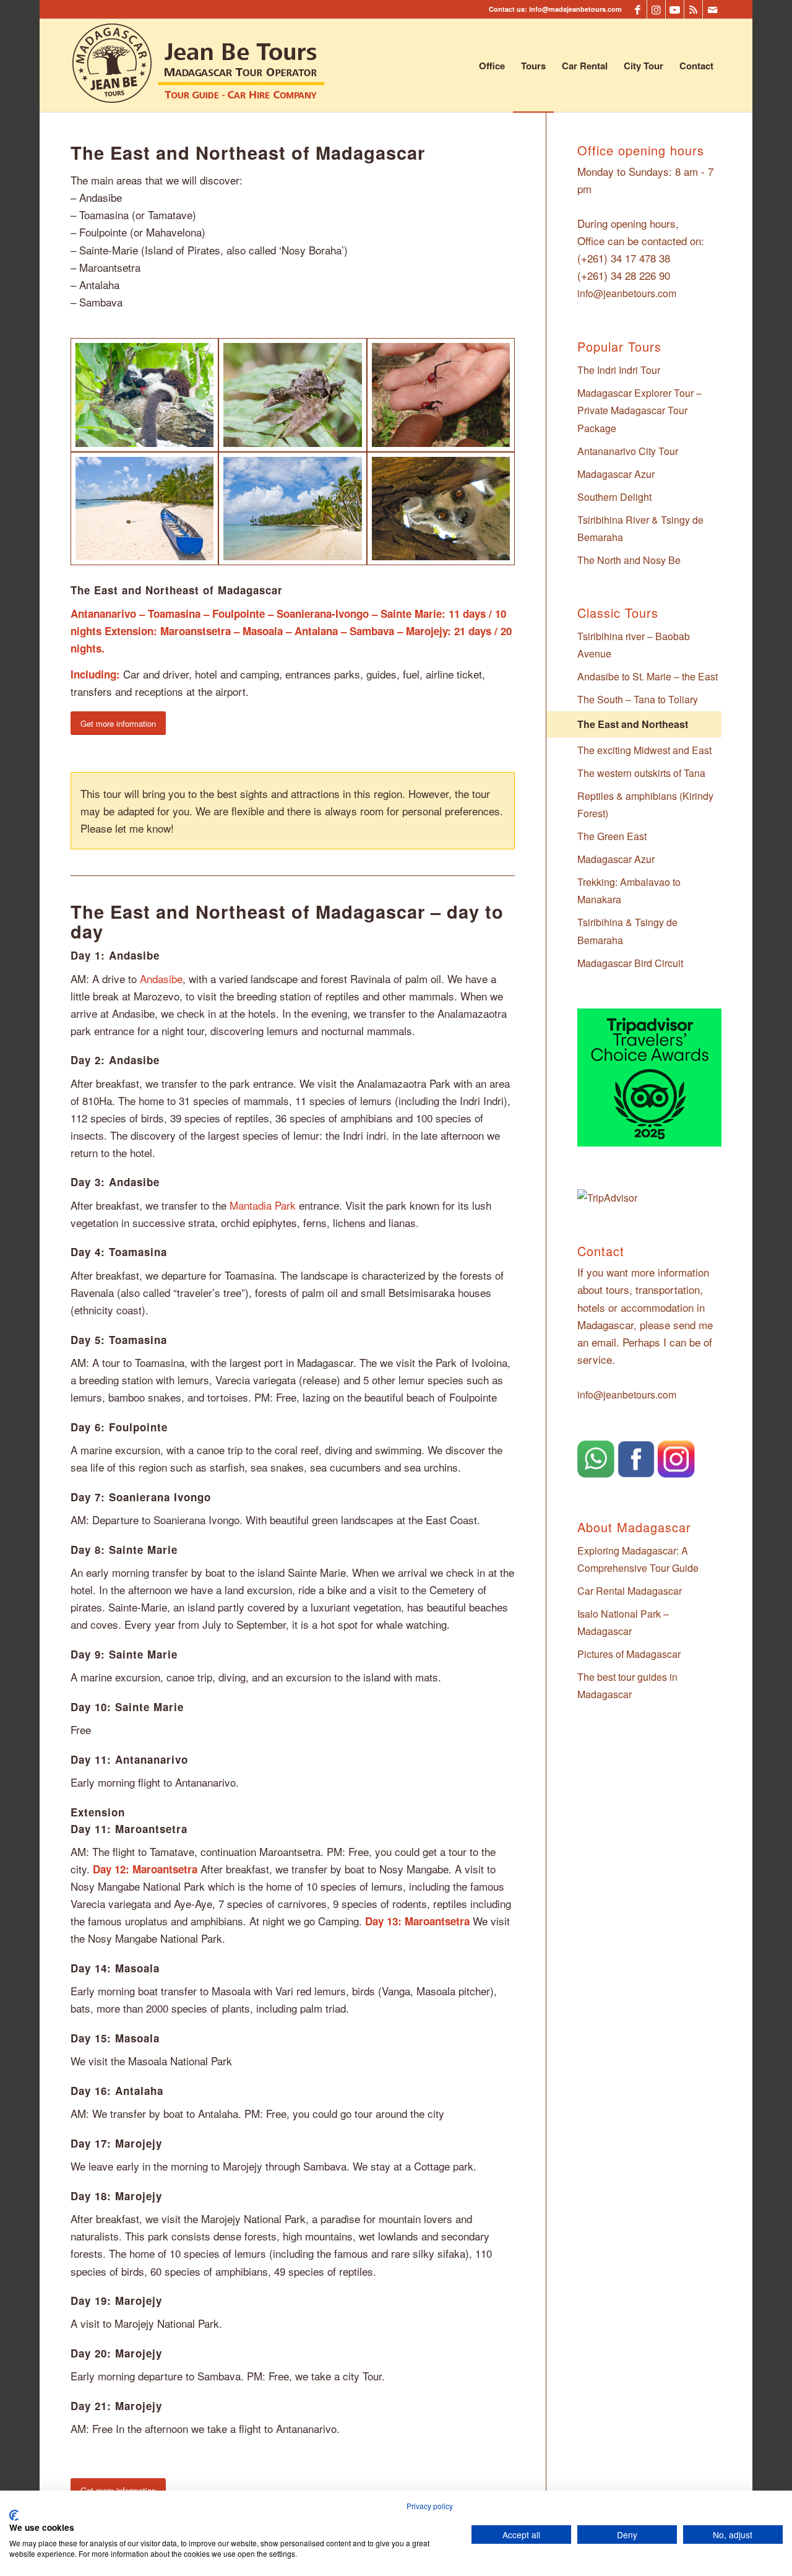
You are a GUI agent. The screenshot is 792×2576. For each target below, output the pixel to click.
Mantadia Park (263, 1205)
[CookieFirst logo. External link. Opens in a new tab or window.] (14, 2515)
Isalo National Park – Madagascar (623, 1622)
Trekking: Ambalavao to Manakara (629, 891)
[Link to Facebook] (638, 9)
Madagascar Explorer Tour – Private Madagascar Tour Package (639, 410)
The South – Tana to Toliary (638, 699)
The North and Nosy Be (629, 560)
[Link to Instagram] (656, 9)
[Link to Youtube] (675, 9)
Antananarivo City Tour (628, 451)
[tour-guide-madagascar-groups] (199, 66)
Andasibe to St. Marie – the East (648, 676)
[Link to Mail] (712, 9)
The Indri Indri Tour (619, 370)
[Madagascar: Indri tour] (292, 395)
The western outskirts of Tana (641, 773)
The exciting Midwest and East (644, 750)
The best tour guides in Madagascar (627, 1685)
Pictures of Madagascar (629, 1654)
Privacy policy (430, 2506)
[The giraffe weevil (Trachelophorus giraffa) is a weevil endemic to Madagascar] (441, 395)
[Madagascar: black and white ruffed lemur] (144, 395)
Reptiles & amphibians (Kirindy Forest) (645, 804)
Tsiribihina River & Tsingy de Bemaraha (640, 528)
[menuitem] (492, 66)
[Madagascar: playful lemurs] (441, 509)
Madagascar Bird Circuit (630, 963)
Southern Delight (614, 497)
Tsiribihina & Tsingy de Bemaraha (627, 931)
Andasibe (161, 978)
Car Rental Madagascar (630, 1591)
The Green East (612, 836)
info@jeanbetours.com (627, 293)
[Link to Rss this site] (693, 9)
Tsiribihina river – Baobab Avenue (634, 645)
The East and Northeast (633, 724)
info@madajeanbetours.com (575, 9)
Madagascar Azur (616, 474)
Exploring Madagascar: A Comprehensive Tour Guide (638, 1559)
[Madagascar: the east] (144, 509)
